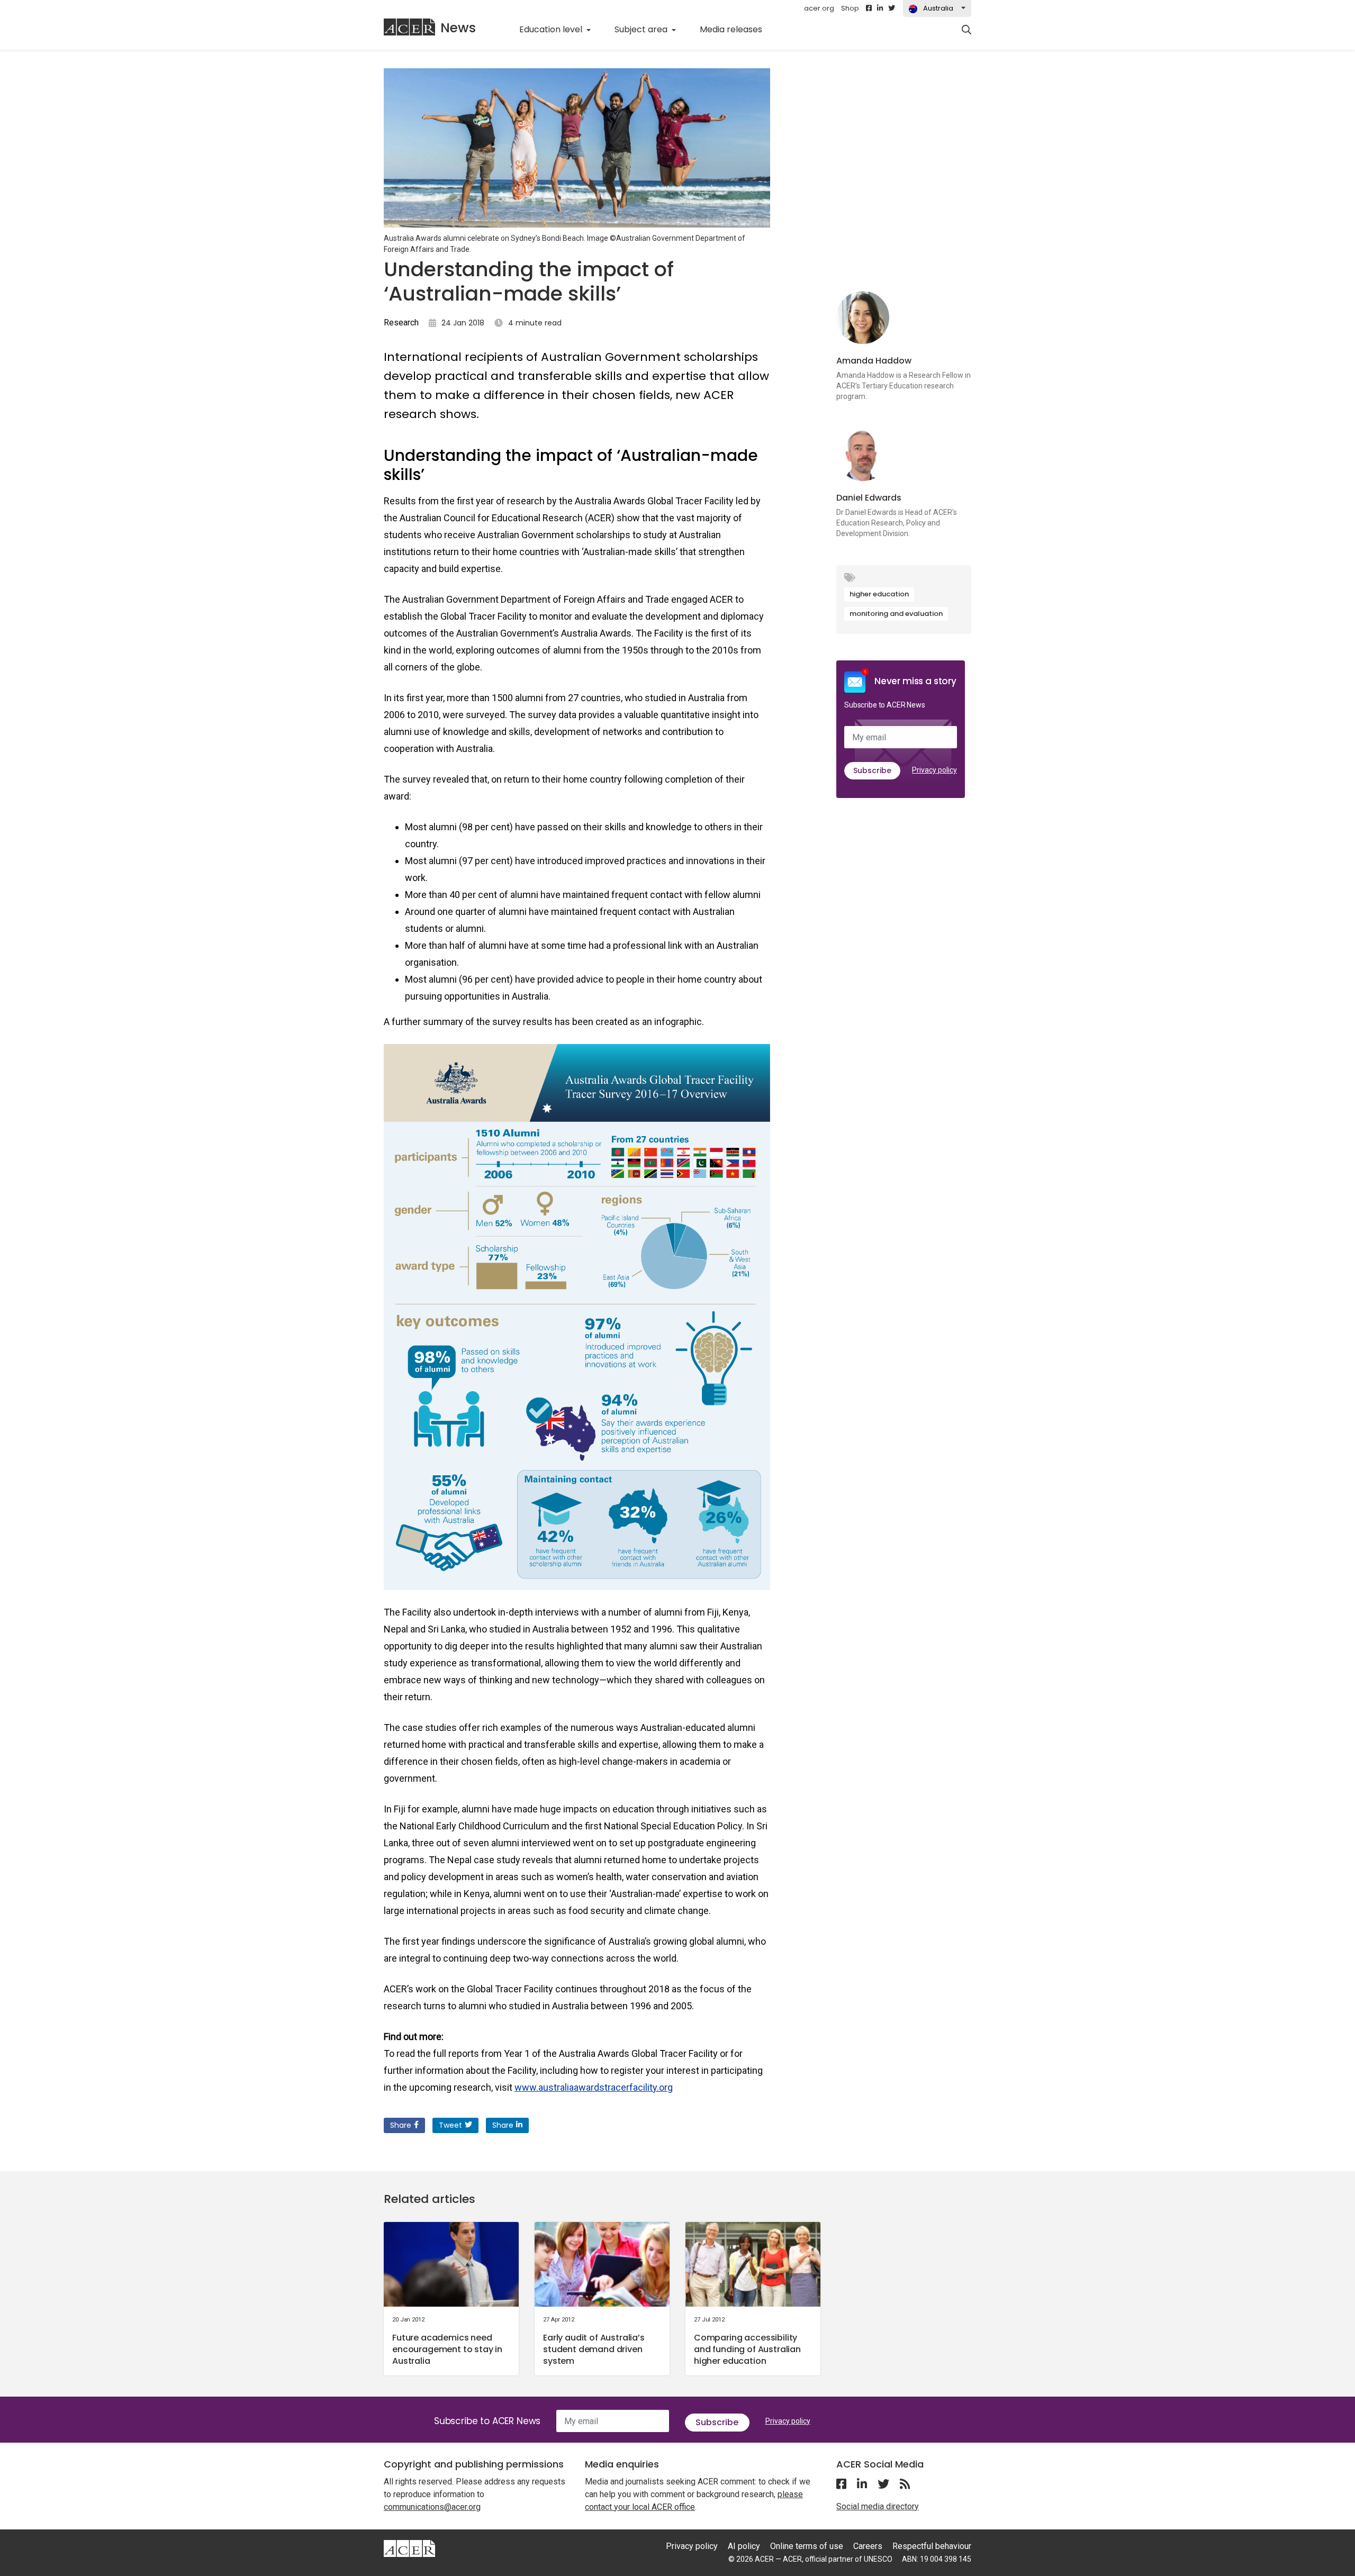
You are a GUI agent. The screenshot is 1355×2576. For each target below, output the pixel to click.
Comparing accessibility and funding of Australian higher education (747, 2349)
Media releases (737, 29)
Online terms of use (807, 2546)
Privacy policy (934, 770)
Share (401, 2125)
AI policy (744, 2546)
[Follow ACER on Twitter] (892, 8)
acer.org (819, 8)
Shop (850, 8)
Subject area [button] (642, 29)
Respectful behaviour (932, 2546)
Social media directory (878, 2506)
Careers (868, 2546)
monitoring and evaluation (896, 614)
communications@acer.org (432, 2507)
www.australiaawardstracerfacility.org (594, 2087)
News (458, 28)
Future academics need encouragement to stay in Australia (447, 2349)
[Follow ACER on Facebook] (869, 8)
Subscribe (872, 770)
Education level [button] (552, 29)
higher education (879, 594)
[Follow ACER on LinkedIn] (880, 8)
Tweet (450, 2125)
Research (401, 323)
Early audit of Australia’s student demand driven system (594, 2349)
